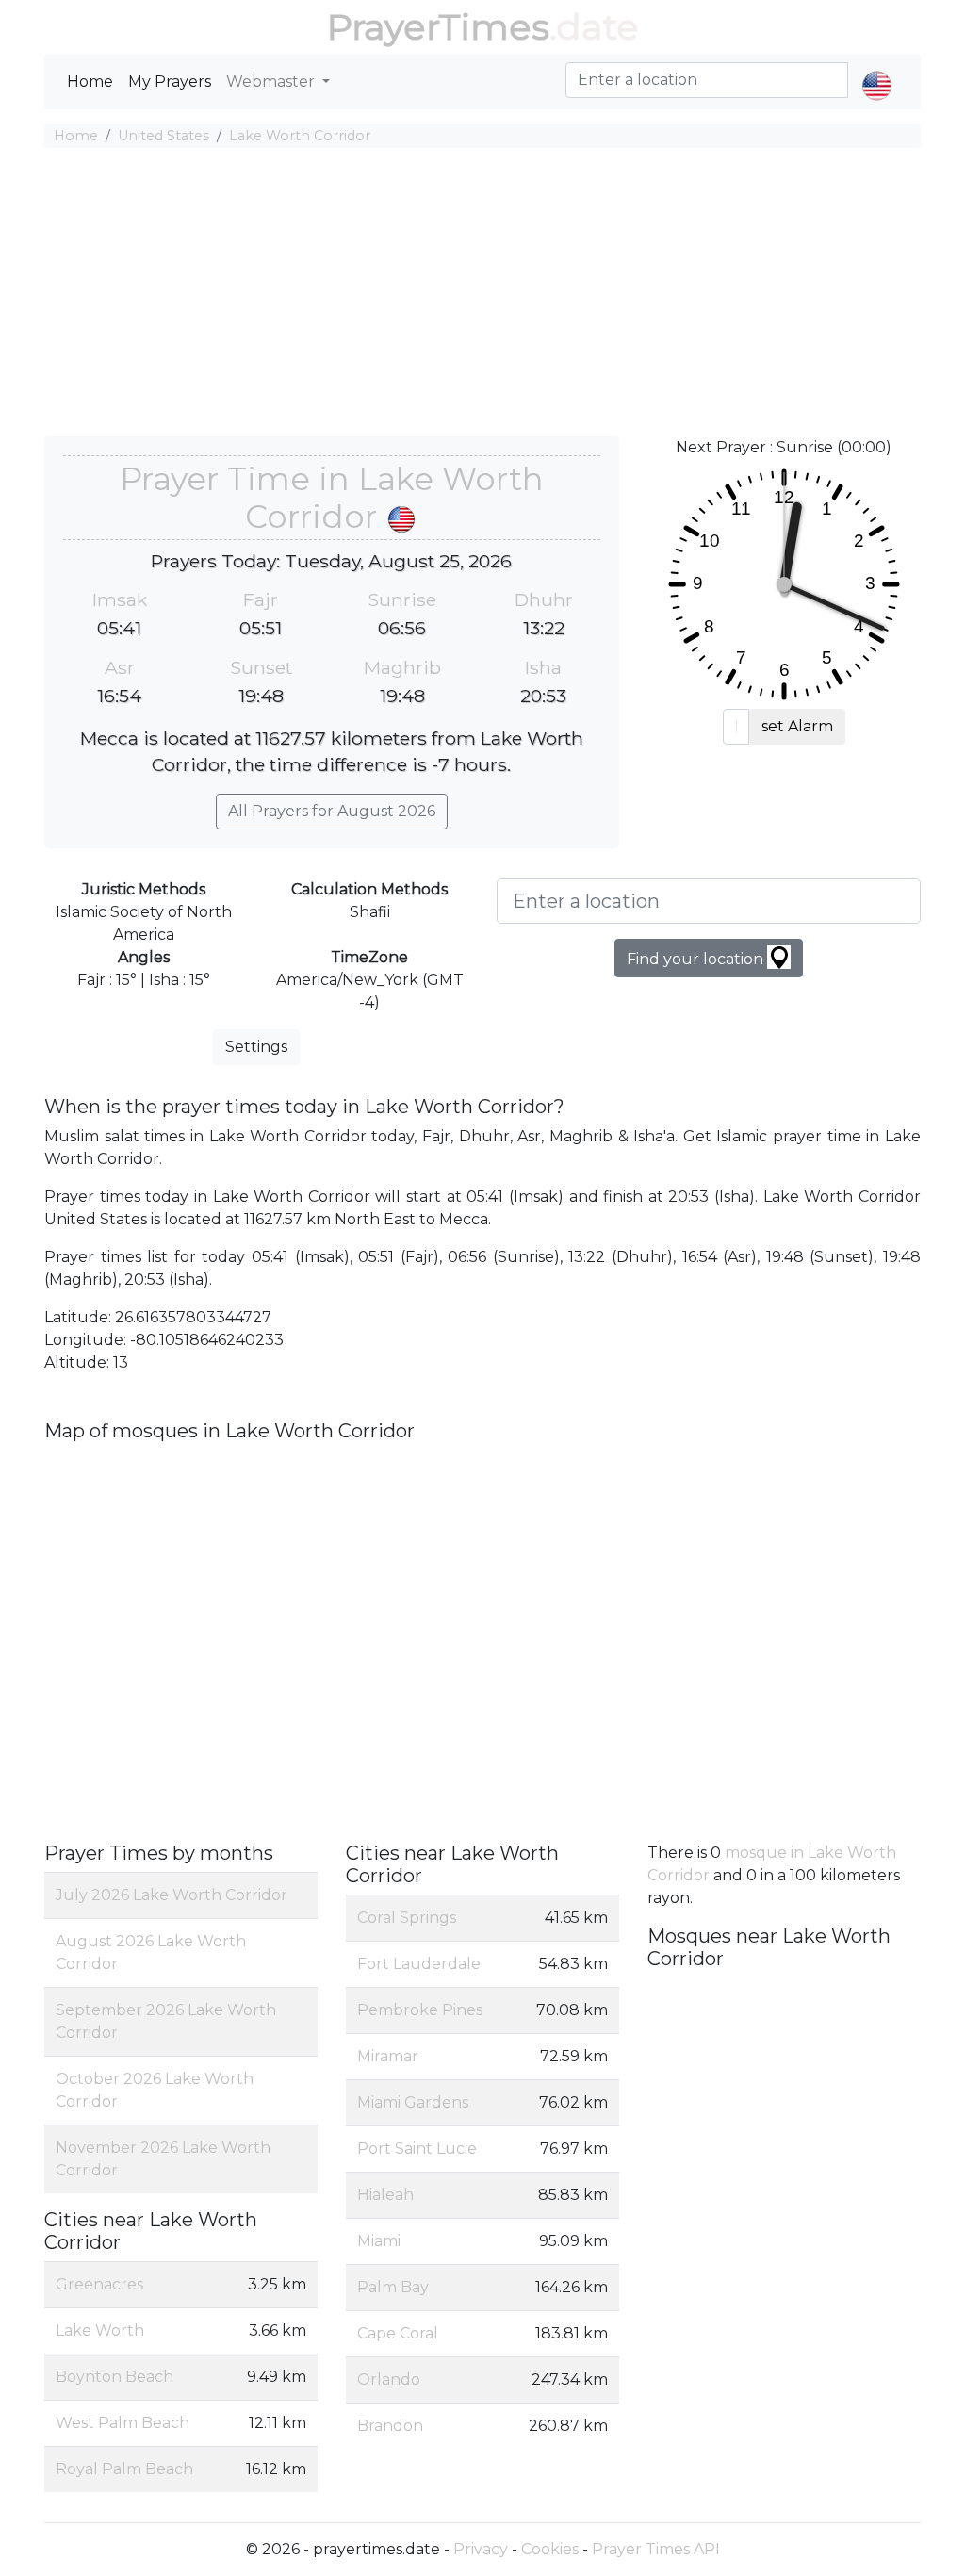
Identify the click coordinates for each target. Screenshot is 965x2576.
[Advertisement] (482, 295)
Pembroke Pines (420, 2010)
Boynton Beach (114, 2377)
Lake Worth (100, 2330)
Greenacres (99, 2284)
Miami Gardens (413, 2102)
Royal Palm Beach (124, 2469)
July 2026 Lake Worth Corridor (172, 1895)
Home (90, 82)
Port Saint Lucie (417, 2149)
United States (164, 136)
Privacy (481, 2549)
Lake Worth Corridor (300, 136)
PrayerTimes (438, 27)
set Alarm (797, 726)
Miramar (388, 2056)
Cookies (550, 2549)
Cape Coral (398, 2333)
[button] (877, 70)
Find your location (697, 959)
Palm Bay (393, 2287)
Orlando (389, 2379)
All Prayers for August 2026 (332, 811)
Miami (379, 2241)
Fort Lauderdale (419, 1964)
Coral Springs (407, 1918)
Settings (256, 1047)
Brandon (390, 2426)
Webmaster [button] (272, 82)
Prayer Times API (656, 2549)
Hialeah (385, 2195)
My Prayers (170, 82)
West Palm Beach (123, 2423)
